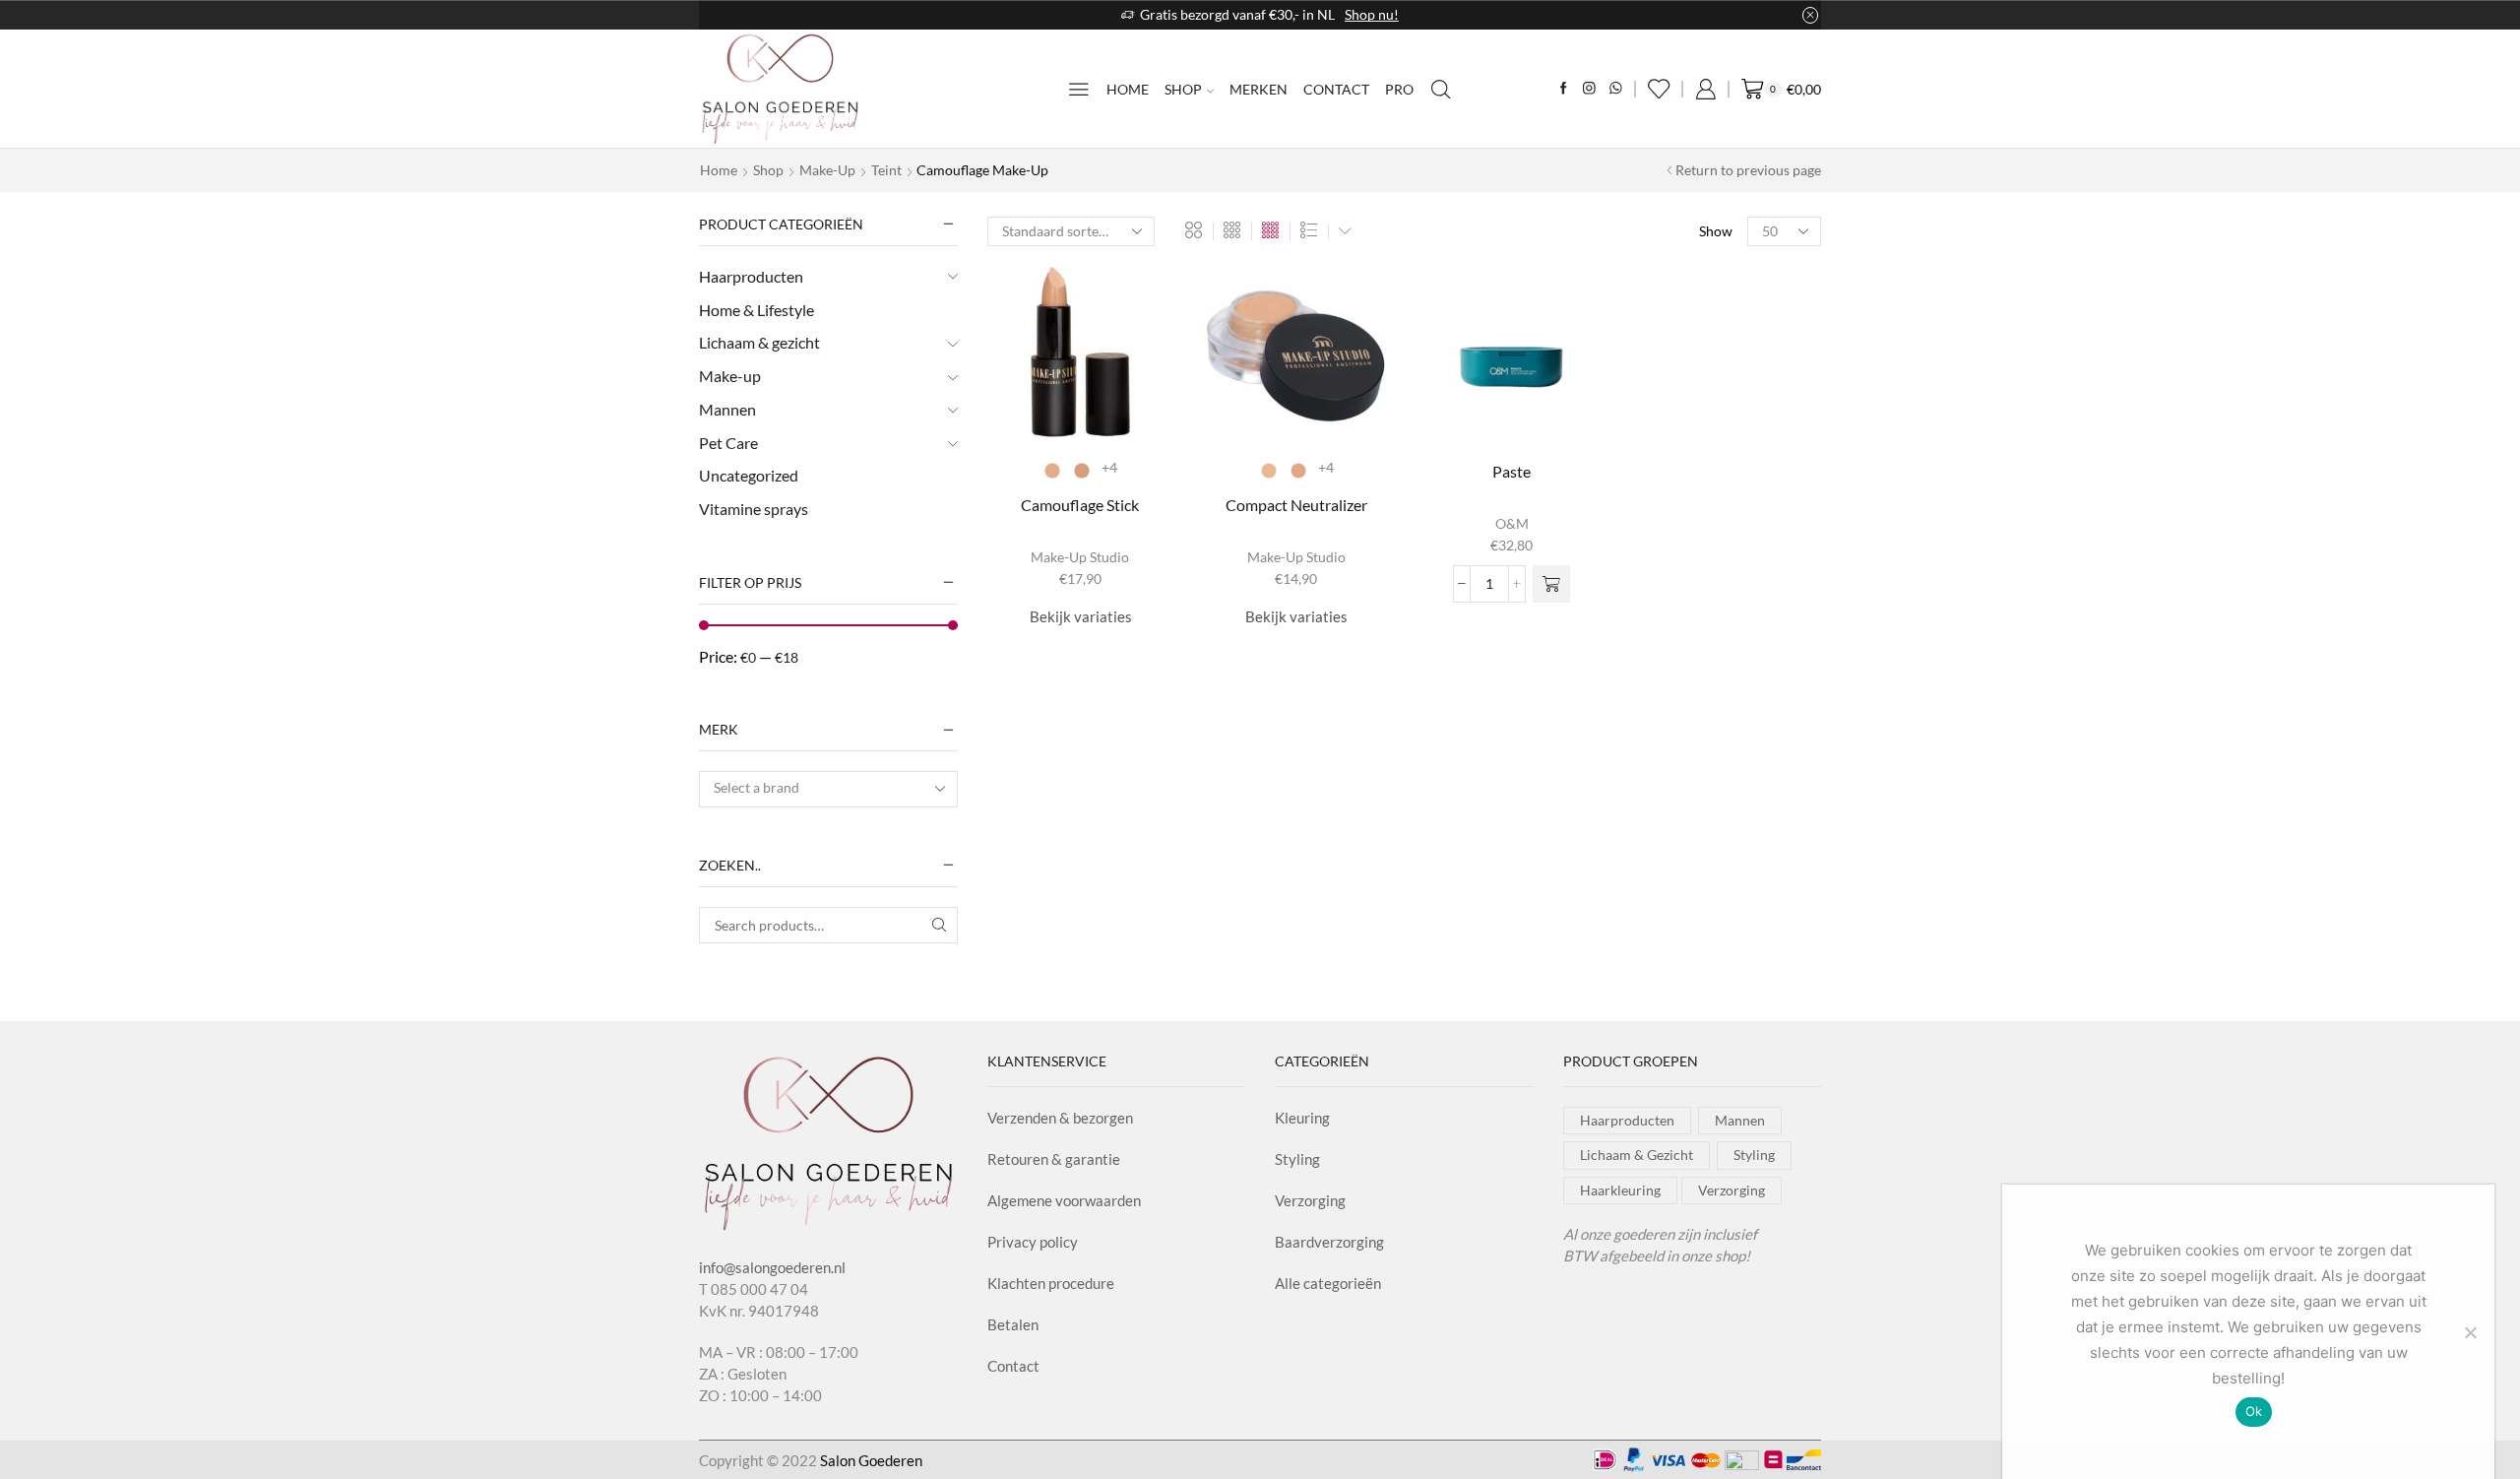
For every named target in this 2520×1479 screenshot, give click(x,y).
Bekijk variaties (1081, 616)
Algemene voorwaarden (1064, 1200)
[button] (1551, 584)
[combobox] (828, 789)
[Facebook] (1564, 89)
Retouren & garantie (1054, 1159)
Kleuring (1302, 1118)
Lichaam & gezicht (759, 342)
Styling (1297, 1159)
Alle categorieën (1328, 1283)
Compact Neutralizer (1296, 505)
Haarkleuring (1620, 1190)
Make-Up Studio (1080, 557)
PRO (1399, 89)
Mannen (727, 409)
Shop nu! (1372, 14)
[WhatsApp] (1616, 89)
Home (1128, 89)
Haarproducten (751, 276)
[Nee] (2470, 1332)
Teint (886, 170)
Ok (2254, 1411)
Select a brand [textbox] (756, 787)
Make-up (827, 170)
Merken (1259, 89)
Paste (1512, 471)
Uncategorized (749, 475)
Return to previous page (1748, 170)
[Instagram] (1589, 89)
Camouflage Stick (1080, 505)
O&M (1512, 523)
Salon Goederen (871, 1460)
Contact (1336, 89)
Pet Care (728, 443)
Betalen (1013, 1324)
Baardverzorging (1329, 1242)
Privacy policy (1033, 1242)
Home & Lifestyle (756, 310)
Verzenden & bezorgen (1060, 1118)
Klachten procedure (1051, 1283)
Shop (1183, 89)
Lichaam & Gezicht (1637, 1155)
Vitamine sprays (754, 509)
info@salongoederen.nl (772, 1267)
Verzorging (1310, 1200)
